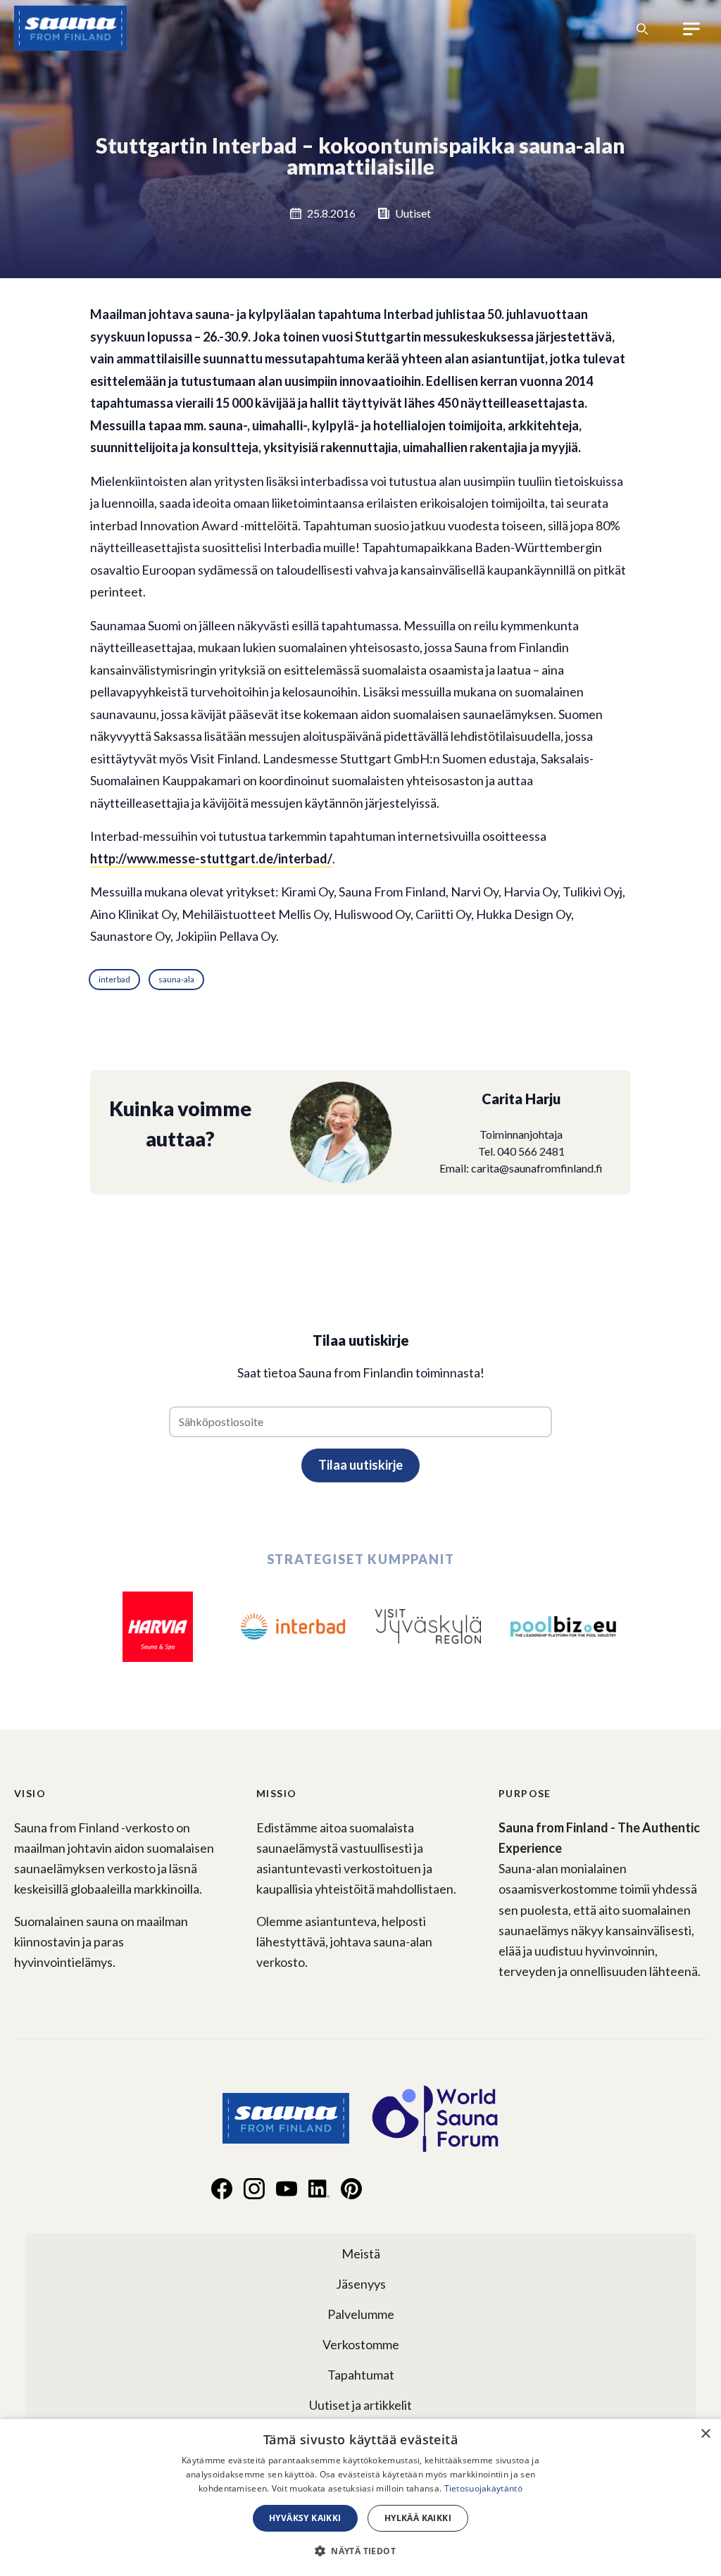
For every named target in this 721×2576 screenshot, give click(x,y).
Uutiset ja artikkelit (360, 2405)
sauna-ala (176, 979)
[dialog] (360, 2497)
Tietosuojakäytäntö (483, 2488)
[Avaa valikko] (692, 29)
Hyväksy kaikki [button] (305, 2518)
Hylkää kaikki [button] (418, 2518)
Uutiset (413, 213)
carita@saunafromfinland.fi (537, 1168)
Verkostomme (361, 2344)
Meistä (361, 2253)
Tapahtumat (361, 2375)
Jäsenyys (361, 2284)
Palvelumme (361, 2314)
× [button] (705, 2434)
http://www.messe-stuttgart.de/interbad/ (211, 858)
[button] (360, 2551)
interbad (114, 979)
